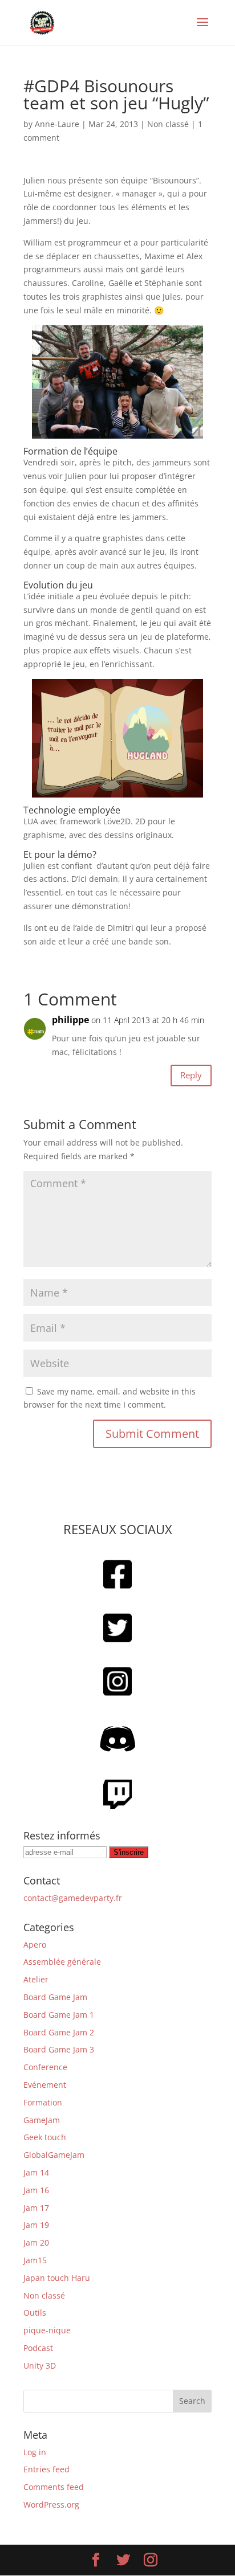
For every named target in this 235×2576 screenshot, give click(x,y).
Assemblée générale (62, 1962)
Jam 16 (36, 2190)
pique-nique (47, 2330)
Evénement (45, 2085)
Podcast (38, 2348)
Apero (35, 1945)
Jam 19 (36, 2225)
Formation (43, 2102)
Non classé (168, 124)
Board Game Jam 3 (59, 2049)
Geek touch (45, 2137)
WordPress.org (51, 2505)
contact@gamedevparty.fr (73, 1898)
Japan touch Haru (57, 2278)
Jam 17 (36, 2208)
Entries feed (46, 2469)
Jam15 (35, 2260)
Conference (45, 2067)
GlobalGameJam (54, 2155)
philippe (70, 1020)
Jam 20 (36, 2242)
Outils (35, 2313)
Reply (191, 1075)
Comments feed (54, 2487)
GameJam (42, 2120)
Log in (35, 2452)
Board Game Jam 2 (59, 2032)
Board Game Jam (55, 1997)
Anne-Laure (57, 124)
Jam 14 (36, 2172)
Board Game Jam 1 (59, 2015)
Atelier (36, 1979)
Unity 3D (40, 2366)
